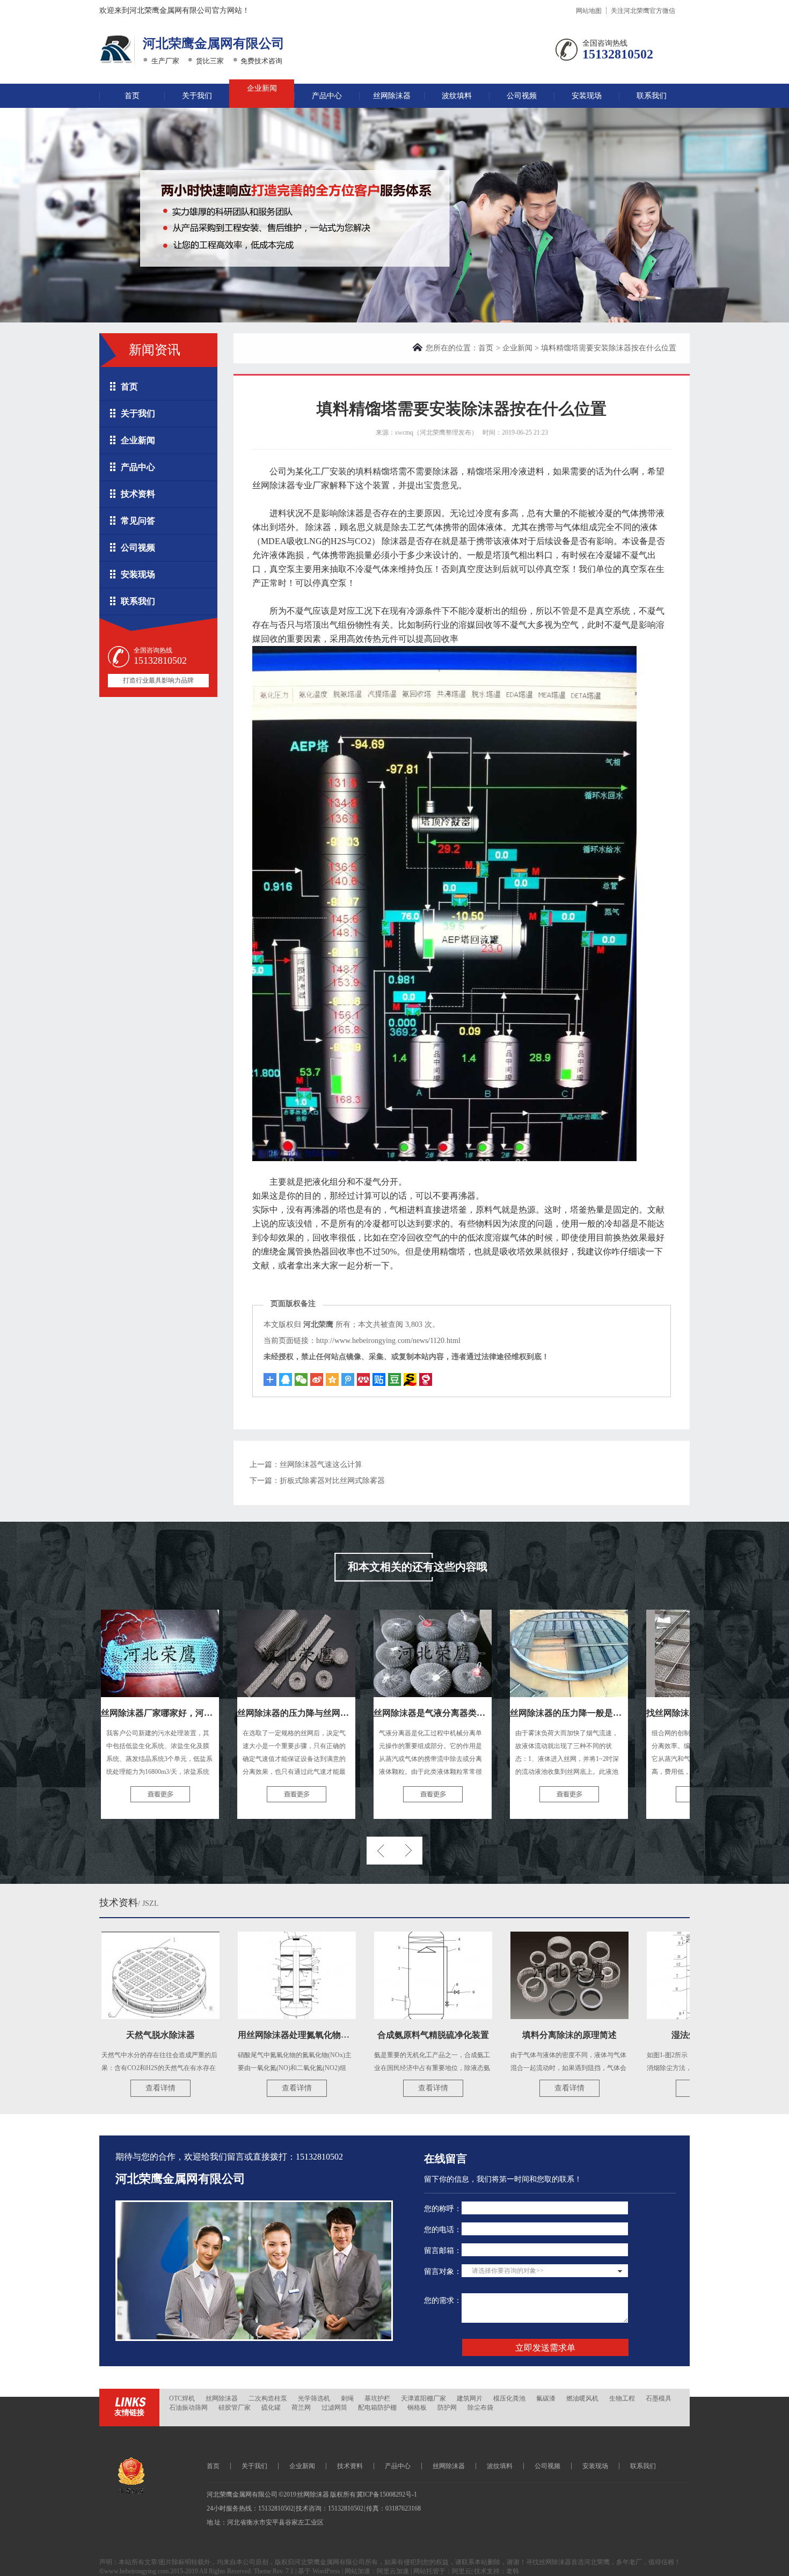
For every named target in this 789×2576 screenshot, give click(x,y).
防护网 (447, 2408)
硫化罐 (271, 2408)
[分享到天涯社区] (426, 1379)
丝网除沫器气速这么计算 (321, 1465)
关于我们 (197, 96)
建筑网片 (470, 2398)
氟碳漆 (546, 2398)
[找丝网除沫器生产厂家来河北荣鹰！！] (654, 1653)
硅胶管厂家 (235, 2408)
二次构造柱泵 (268, 2398)
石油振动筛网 (188, 2408)
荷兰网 (301, 2408)
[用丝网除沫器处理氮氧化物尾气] (246, 1975)
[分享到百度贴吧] (379, 1379)
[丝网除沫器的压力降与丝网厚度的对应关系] (245, 1653)
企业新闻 (262, 88)
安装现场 (587, 96)
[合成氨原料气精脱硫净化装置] (382, 1975)
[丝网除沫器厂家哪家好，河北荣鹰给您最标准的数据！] (109, 1653)
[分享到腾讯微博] (348, 1379)
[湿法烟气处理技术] (655, 1975)
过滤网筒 (334, 2408)
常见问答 (138, 521)
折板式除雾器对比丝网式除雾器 (332, 1481)
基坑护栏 (377, 2398)
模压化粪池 (509, 2398)
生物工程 (622, 2398)
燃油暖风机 (582, 2398)
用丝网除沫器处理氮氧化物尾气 (247, 2035)
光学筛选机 (314, 2398)
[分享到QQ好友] (286, 1379)
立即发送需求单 (545, 2348)
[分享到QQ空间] (332, 1379)
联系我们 (652, 96)
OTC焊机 (182, 2398)
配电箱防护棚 (377, 2408)
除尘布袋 (480, 2408)
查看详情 (109, 2088)
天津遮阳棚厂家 (423, 2398)
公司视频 (522, 96)
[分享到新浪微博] (317, 1379)
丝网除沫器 (392, 96)
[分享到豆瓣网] (410, 1379)
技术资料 (138, 494)
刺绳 (347, 2398)
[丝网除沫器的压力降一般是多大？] (518, 1653)
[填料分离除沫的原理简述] (518, 1975)
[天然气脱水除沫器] (109, 1975)
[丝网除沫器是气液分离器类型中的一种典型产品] (382, 1653)
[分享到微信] (301, 1379)
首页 (132, 96)
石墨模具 (659, 2398)
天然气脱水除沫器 (109, 2035)
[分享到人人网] (363, 1379)
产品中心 (327, 96)
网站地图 (589, 11)
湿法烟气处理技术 (655, 2035)
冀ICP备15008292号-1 (387, 2494)
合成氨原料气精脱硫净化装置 (382, 2035)
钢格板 (417, 2408)
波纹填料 (457, 96)
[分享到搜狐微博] (394, 1379)
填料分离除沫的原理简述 (518, 2035)
